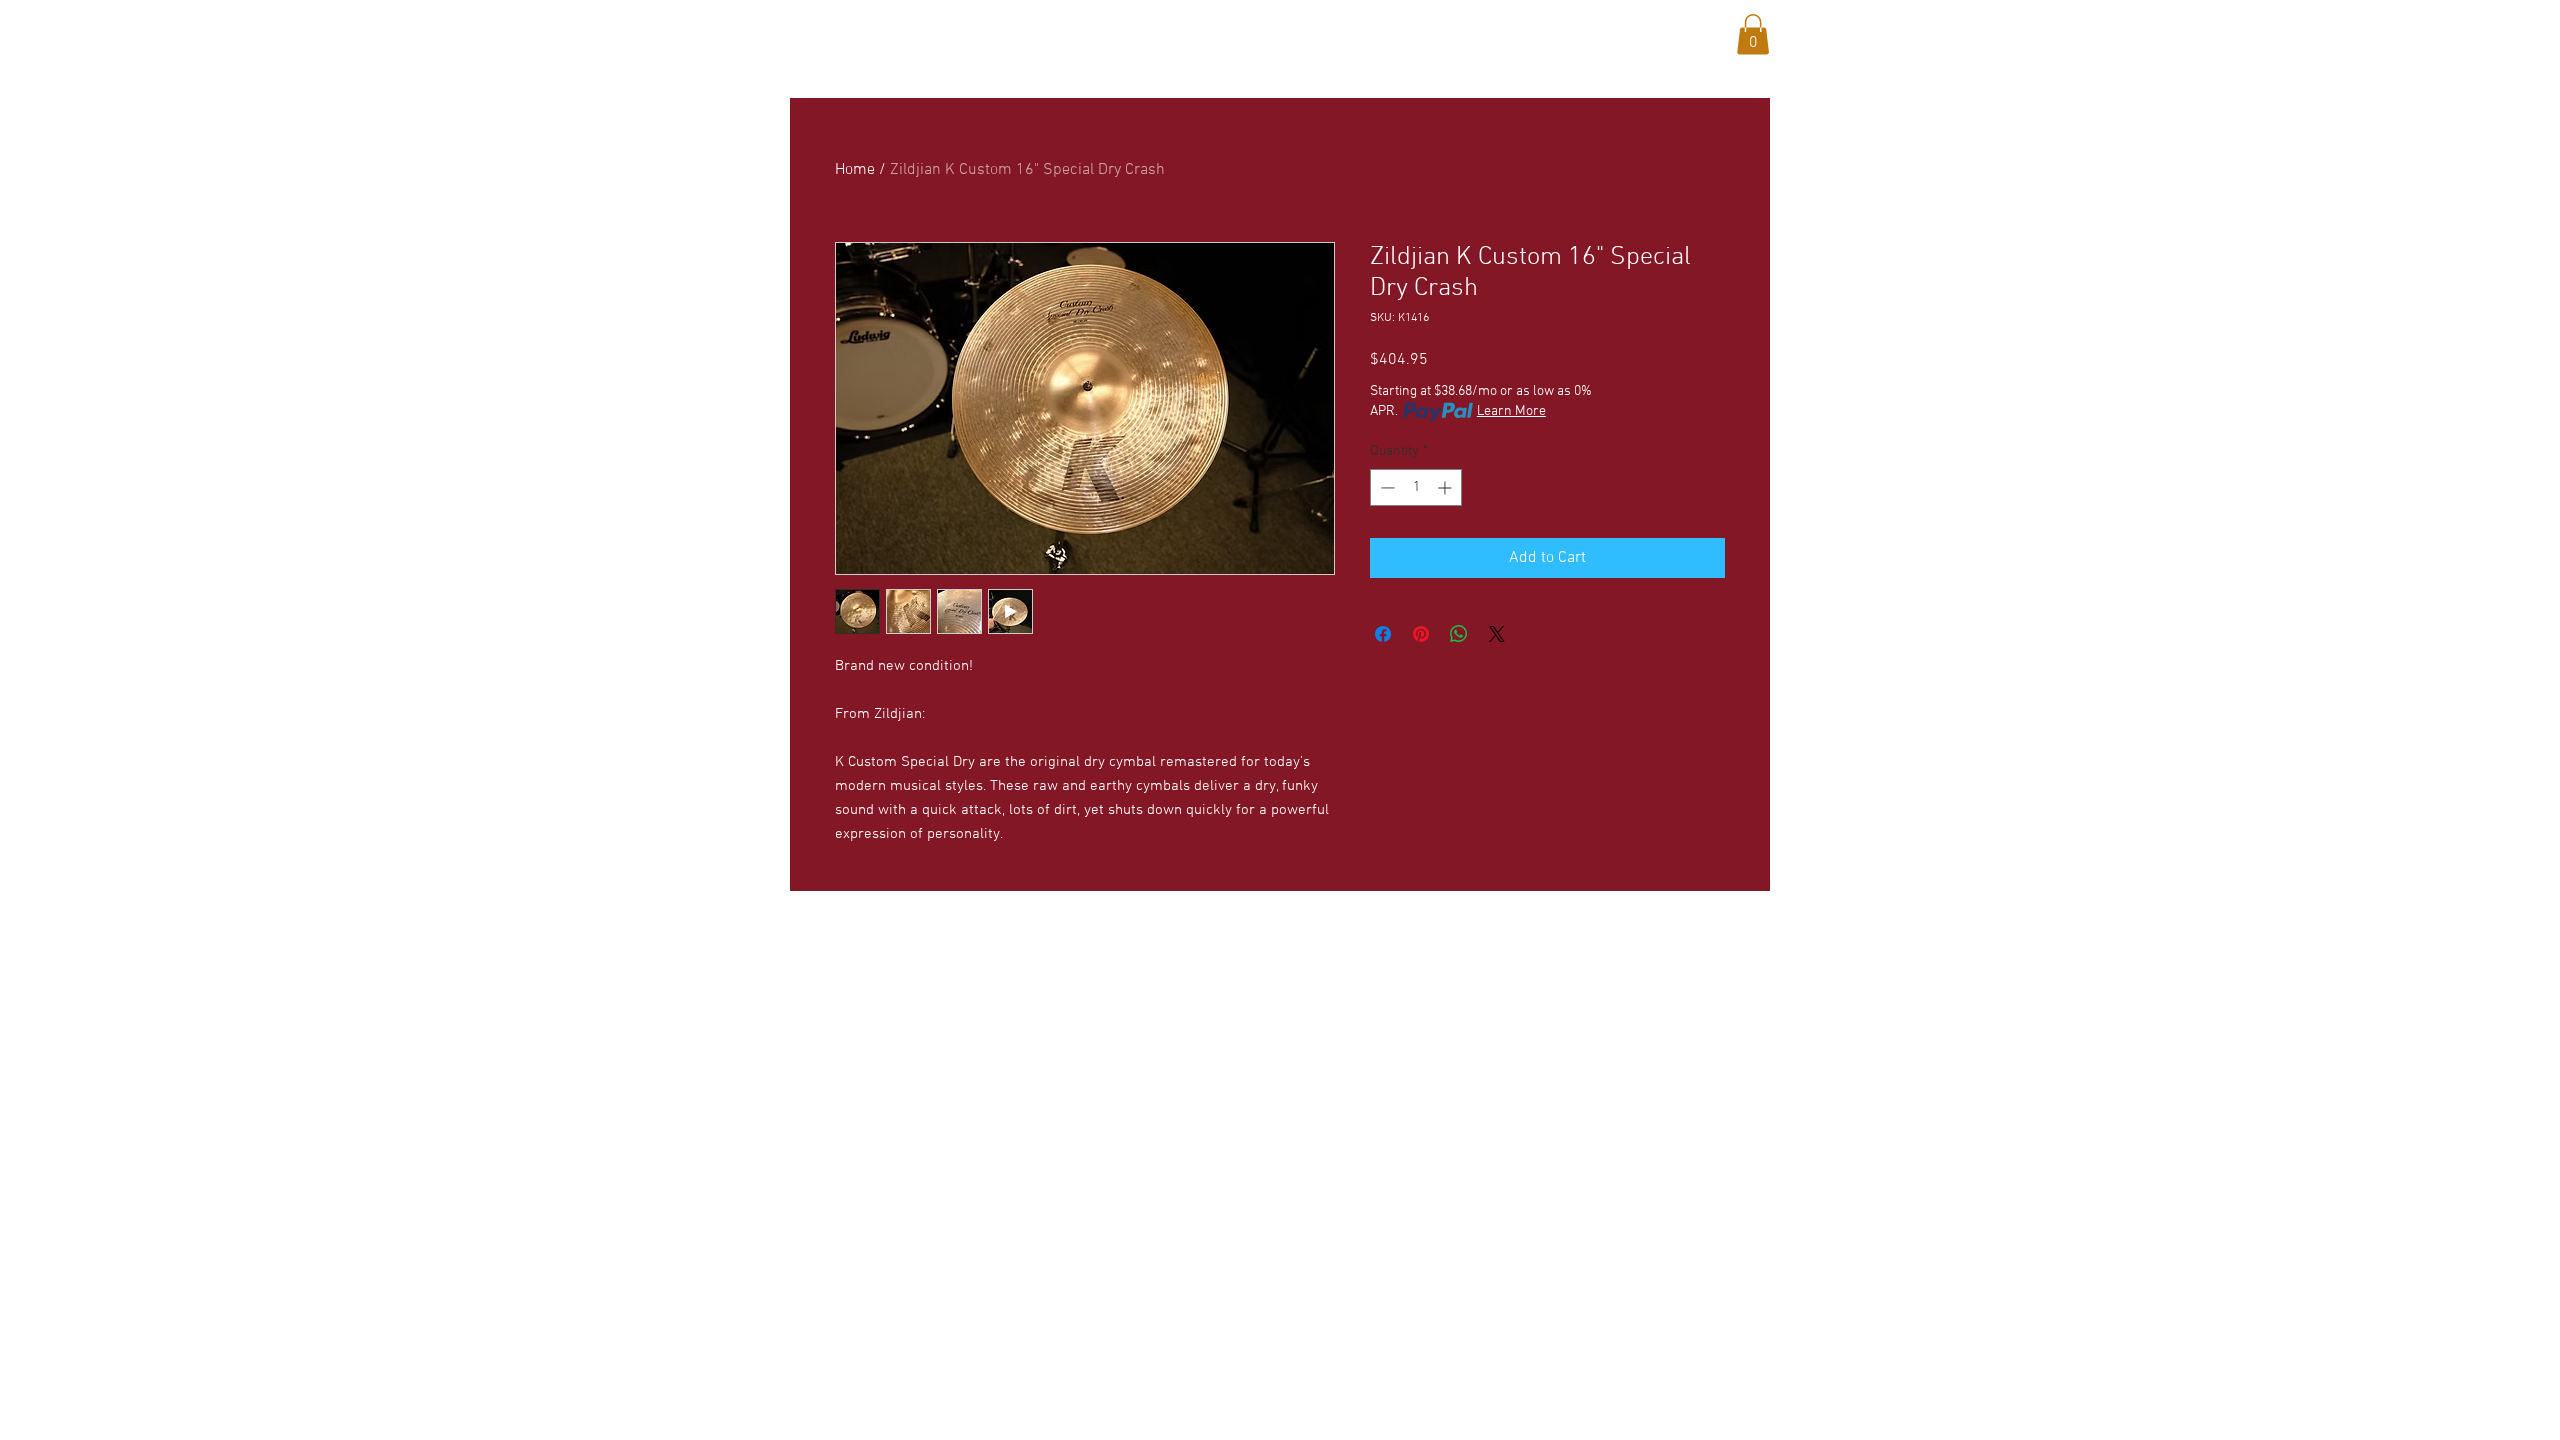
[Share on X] (1497, 634)
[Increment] (1446, 487)
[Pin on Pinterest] (1421, 634)
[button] (975, 31)
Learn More (1511, 411)
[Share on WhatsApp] (1459, 634)
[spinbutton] (1416, 487)
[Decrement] (1385, 487)
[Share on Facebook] (1383, 634)
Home (855, 170)
